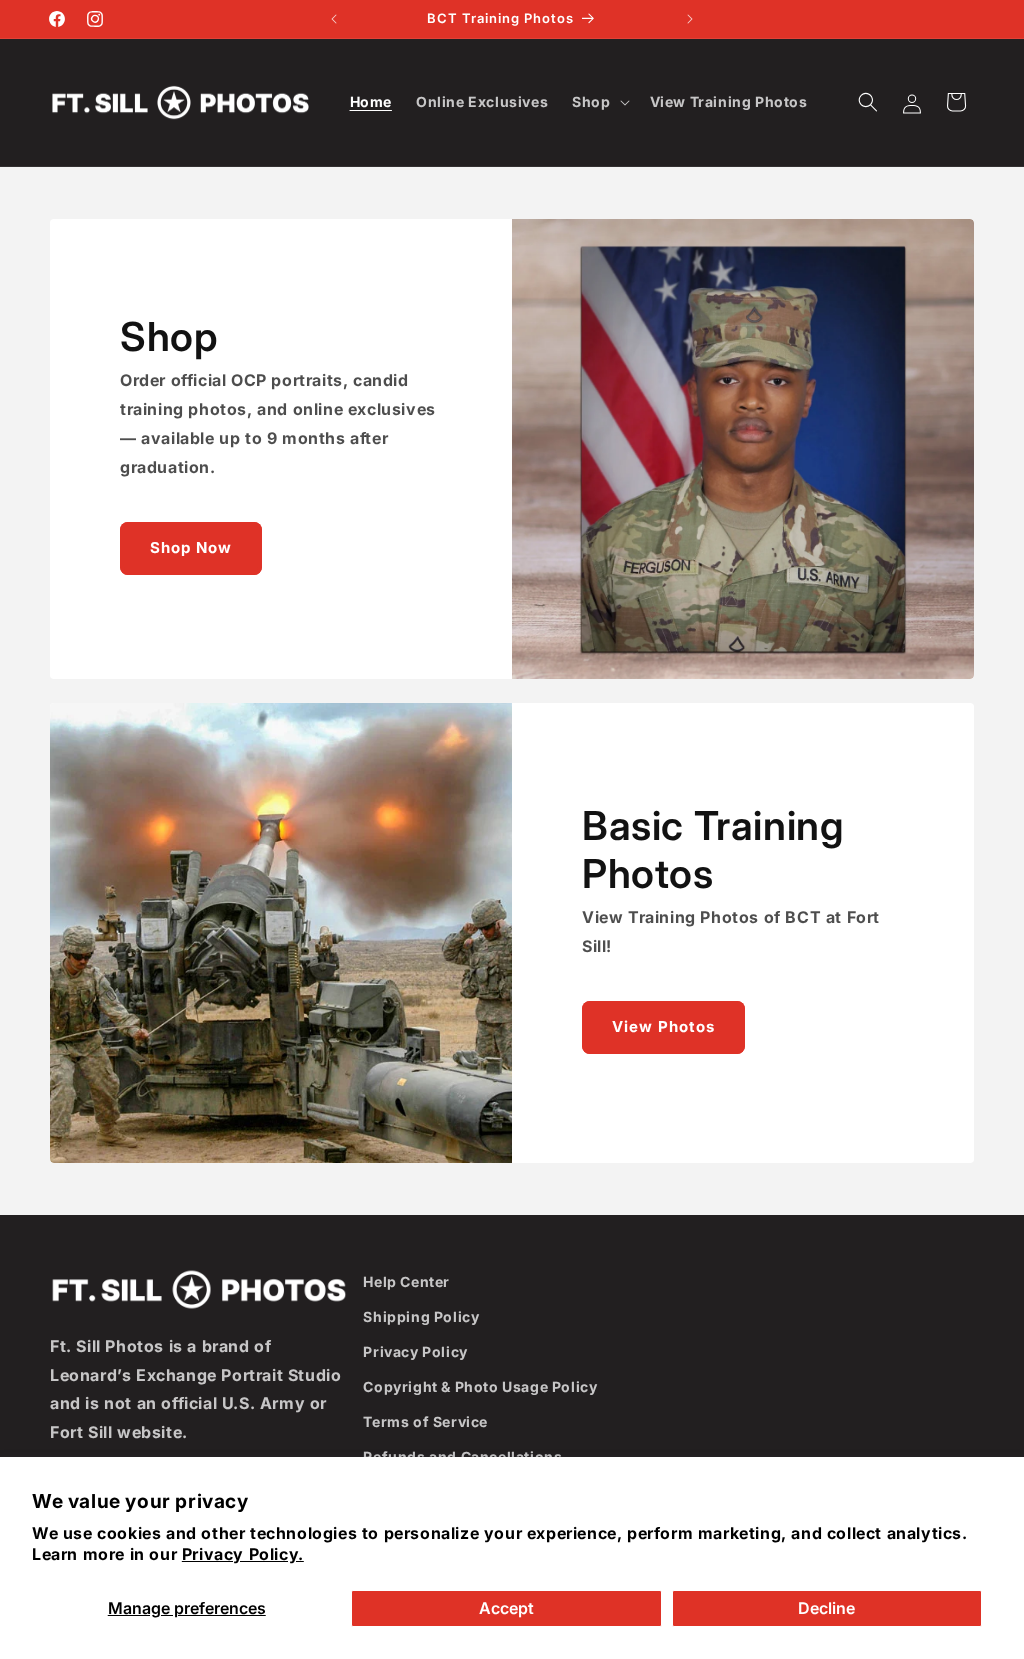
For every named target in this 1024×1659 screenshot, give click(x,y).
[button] (598, 102)
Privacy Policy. (243, 1554)
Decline (826, 1608)
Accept (506, 1608)
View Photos (663, 1026)
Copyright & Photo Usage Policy (480, 1386)
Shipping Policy (421, 1316)
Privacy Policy (415, 1351)
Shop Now (191, 547)
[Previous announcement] (334, 19)
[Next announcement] (690, 19)
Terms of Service (425, 1421)
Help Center (406, 1281)
